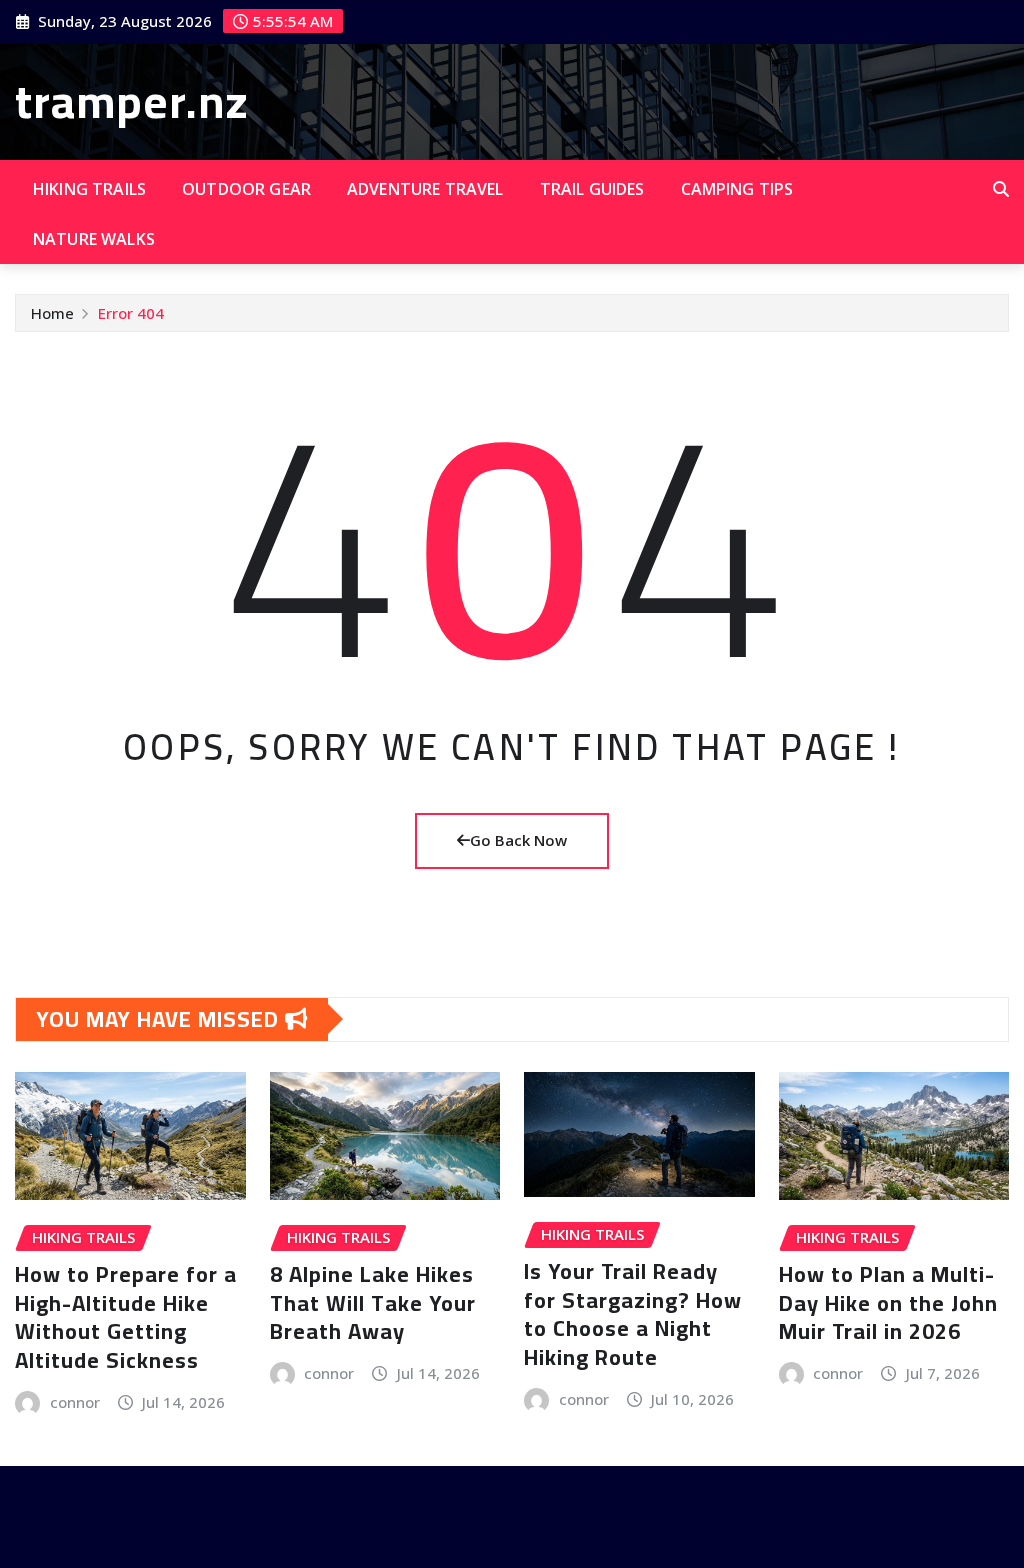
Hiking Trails (89, 189)
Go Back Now (518, 840)
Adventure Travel (425, 189)
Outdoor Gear (246, 189)
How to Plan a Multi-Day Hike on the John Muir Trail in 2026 (888, 1302)
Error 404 (131, 313)
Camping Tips (737, 189)
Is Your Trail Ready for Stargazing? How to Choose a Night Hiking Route (633, 1314)
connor (75, 1402)
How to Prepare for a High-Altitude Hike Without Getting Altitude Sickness (126, 1317)
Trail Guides (592, 189)
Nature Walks (94, 239)
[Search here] (1001, 189)
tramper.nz (132, 101)
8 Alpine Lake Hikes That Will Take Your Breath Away (373, 1302)
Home (52, 313)
